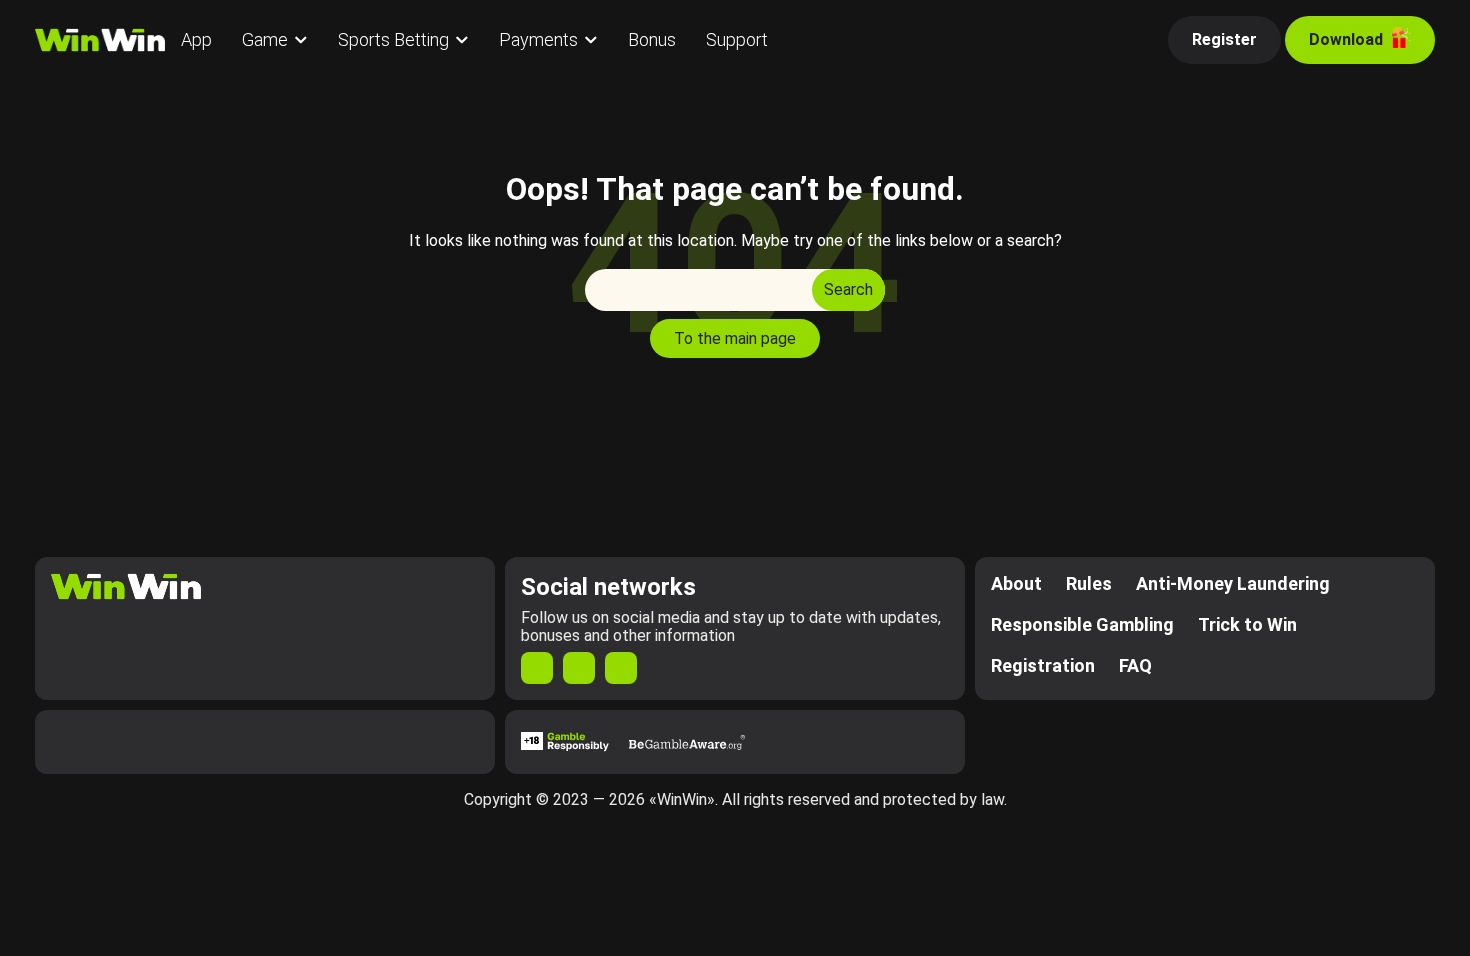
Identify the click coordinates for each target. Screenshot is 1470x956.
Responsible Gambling (1082, 624)
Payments (538, 39)
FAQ (1135, 665)
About (1016, 583)
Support (737, 39)
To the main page (735, 338)
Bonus (652, 39)
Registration (1043, 665)
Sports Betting (393, 39)
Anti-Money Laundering (1233, 583)
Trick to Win (1247, 624)
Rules (1089, 583)
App (196, 39)
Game (265, 39)
